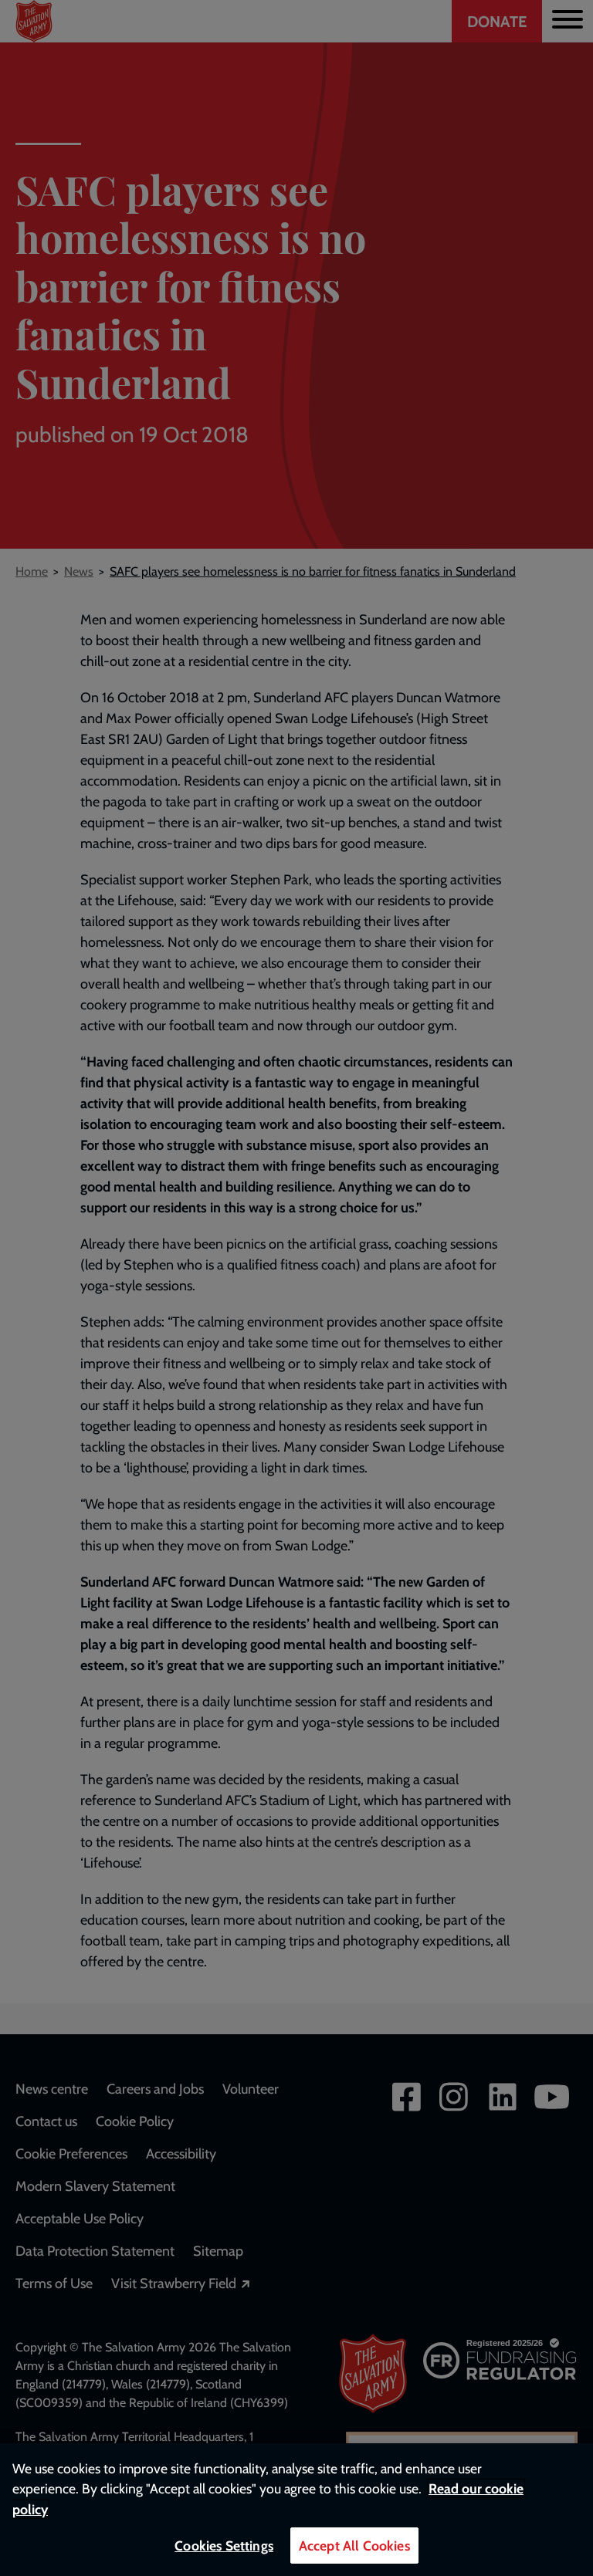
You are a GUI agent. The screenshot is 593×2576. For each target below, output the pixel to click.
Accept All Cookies (354, 2546)
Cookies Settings (224, 2546)
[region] (296, 2510)
